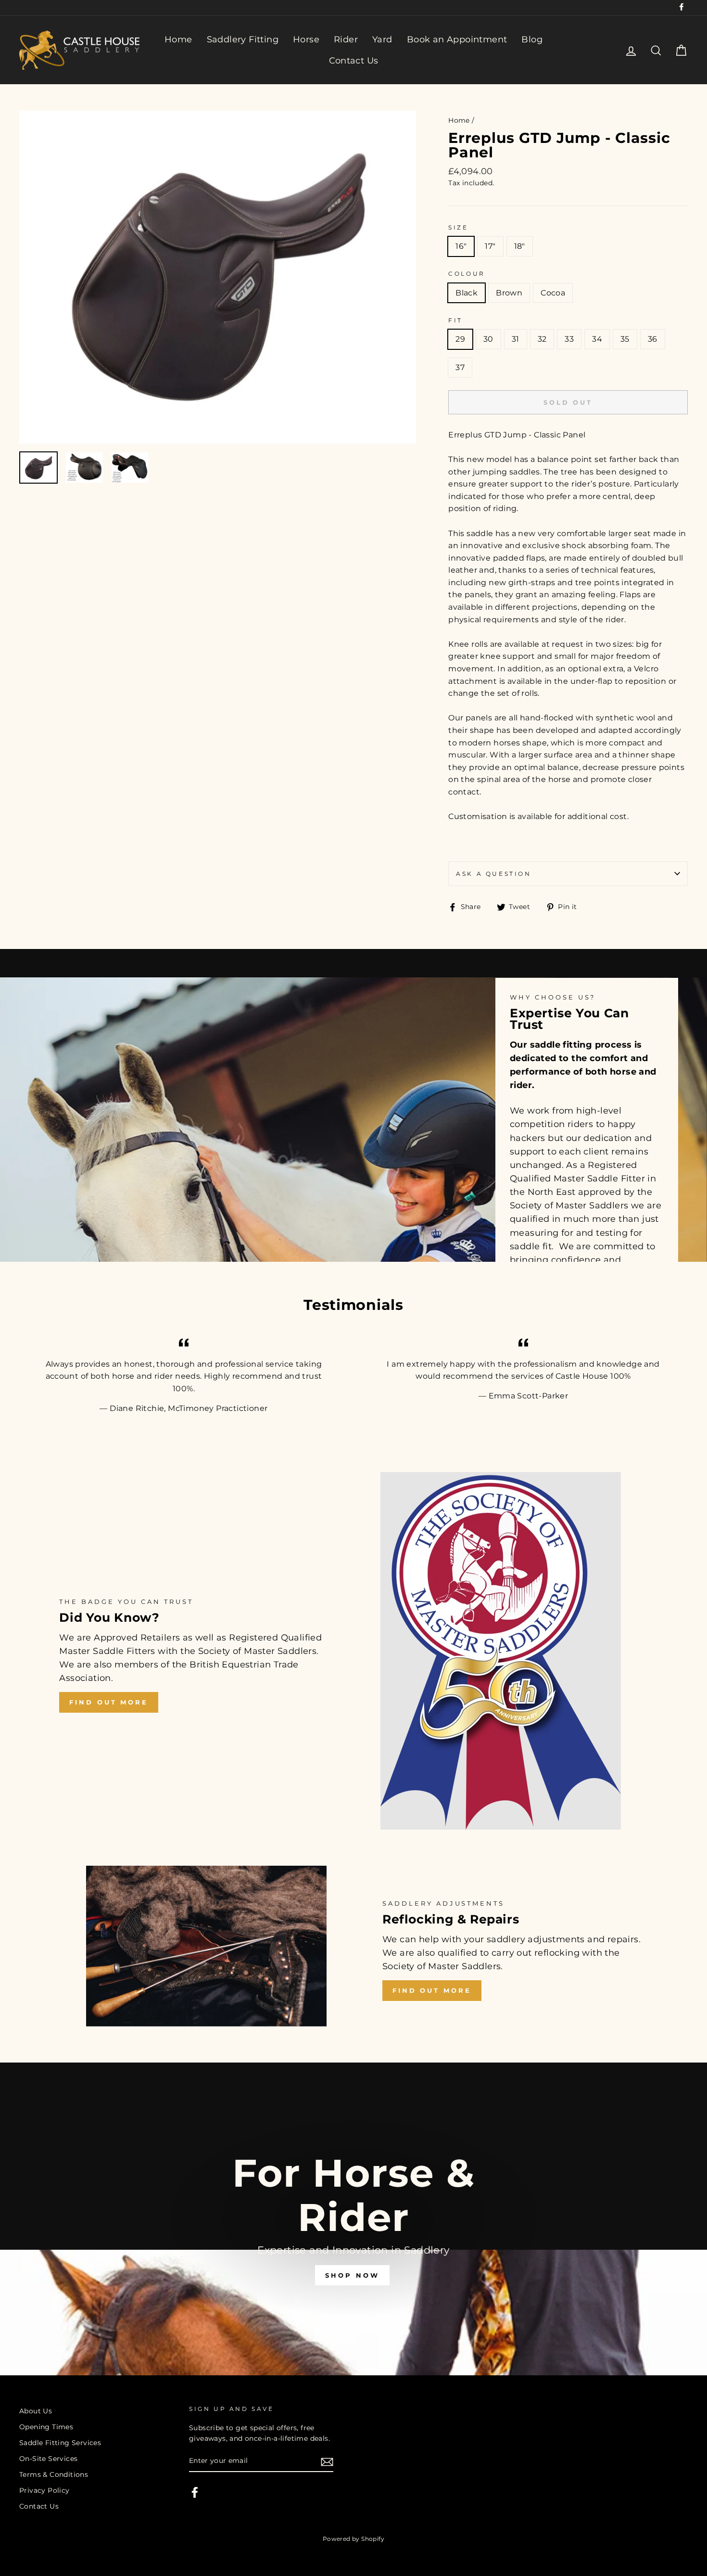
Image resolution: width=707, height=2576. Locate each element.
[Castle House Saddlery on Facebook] (195, 2492)
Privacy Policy (44, 2490)
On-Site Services (48, 2459)
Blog (532, 39)
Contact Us (354, 61)
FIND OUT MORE (109, 1702)
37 (460, 367)
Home (178, 39)
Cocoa (553, 293)
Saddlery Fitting (243, 39)
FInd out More (432, 1990)
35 (625, 339)
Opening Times (46, 2427)
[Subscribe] (327, 2461)
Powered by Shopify (353, 2539)
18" (520, 246)
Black (467, 293)
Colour (467, 274)
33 (569, 339)
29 (460, 339)
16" (461, 246)
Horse (306, 39)
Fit (455, 320)
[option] (218, 277)
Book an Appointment (457, 39)
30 (488, 339)
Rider (346, 39)
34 (597, 339)
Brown (509, 293)
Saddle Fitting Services (60, 2443)
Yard (382, 39)
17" (490, 246)
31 (516, 339)
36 (653, 339)
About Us (36, 2411)
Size (458, 227)
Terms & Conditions (54, 2474)
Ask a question (493, 874)
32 (542, 339)
